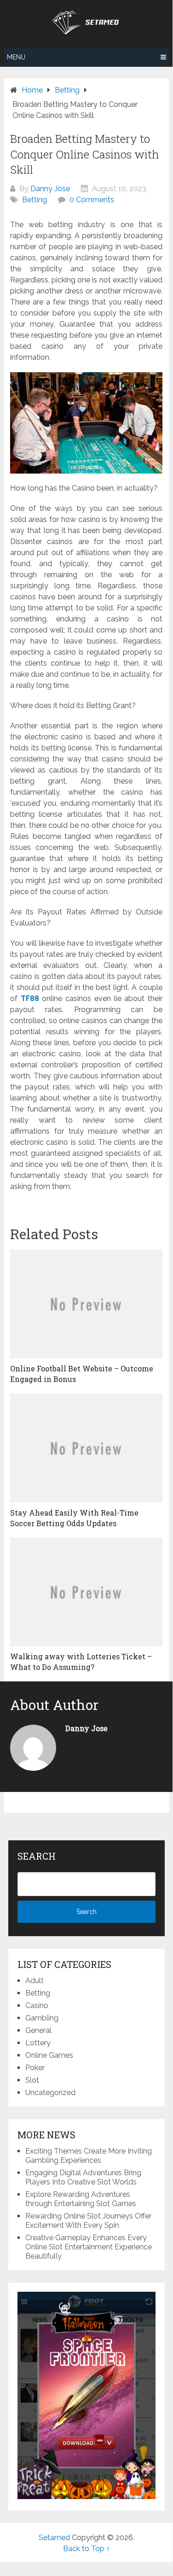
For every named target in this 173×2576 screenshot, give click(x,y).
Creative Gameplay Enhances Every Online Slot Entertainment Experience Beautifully (89, 2247)
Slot (32, 2080)
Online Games (49, 2055)
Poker (35, 2068)
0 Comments (92, 200)
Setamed (54, 2538)
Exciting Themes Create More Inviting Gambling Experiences (89, 2156)
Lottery (38, 2043)
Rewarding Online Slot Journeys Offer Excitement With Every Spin (88, 2221)
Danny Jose (50, 189)
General (38, 2030)
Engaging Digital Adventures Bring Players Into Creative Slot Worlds (83, 2177)
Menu (16, 57)
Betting (35, 200)
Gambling (42, 2018)
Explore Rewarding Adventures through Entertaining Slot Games (81, 2199)
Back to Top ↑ (86, 2549)
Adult (35, 1981)
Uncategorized (50, 2093)
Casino (37, 2005)
